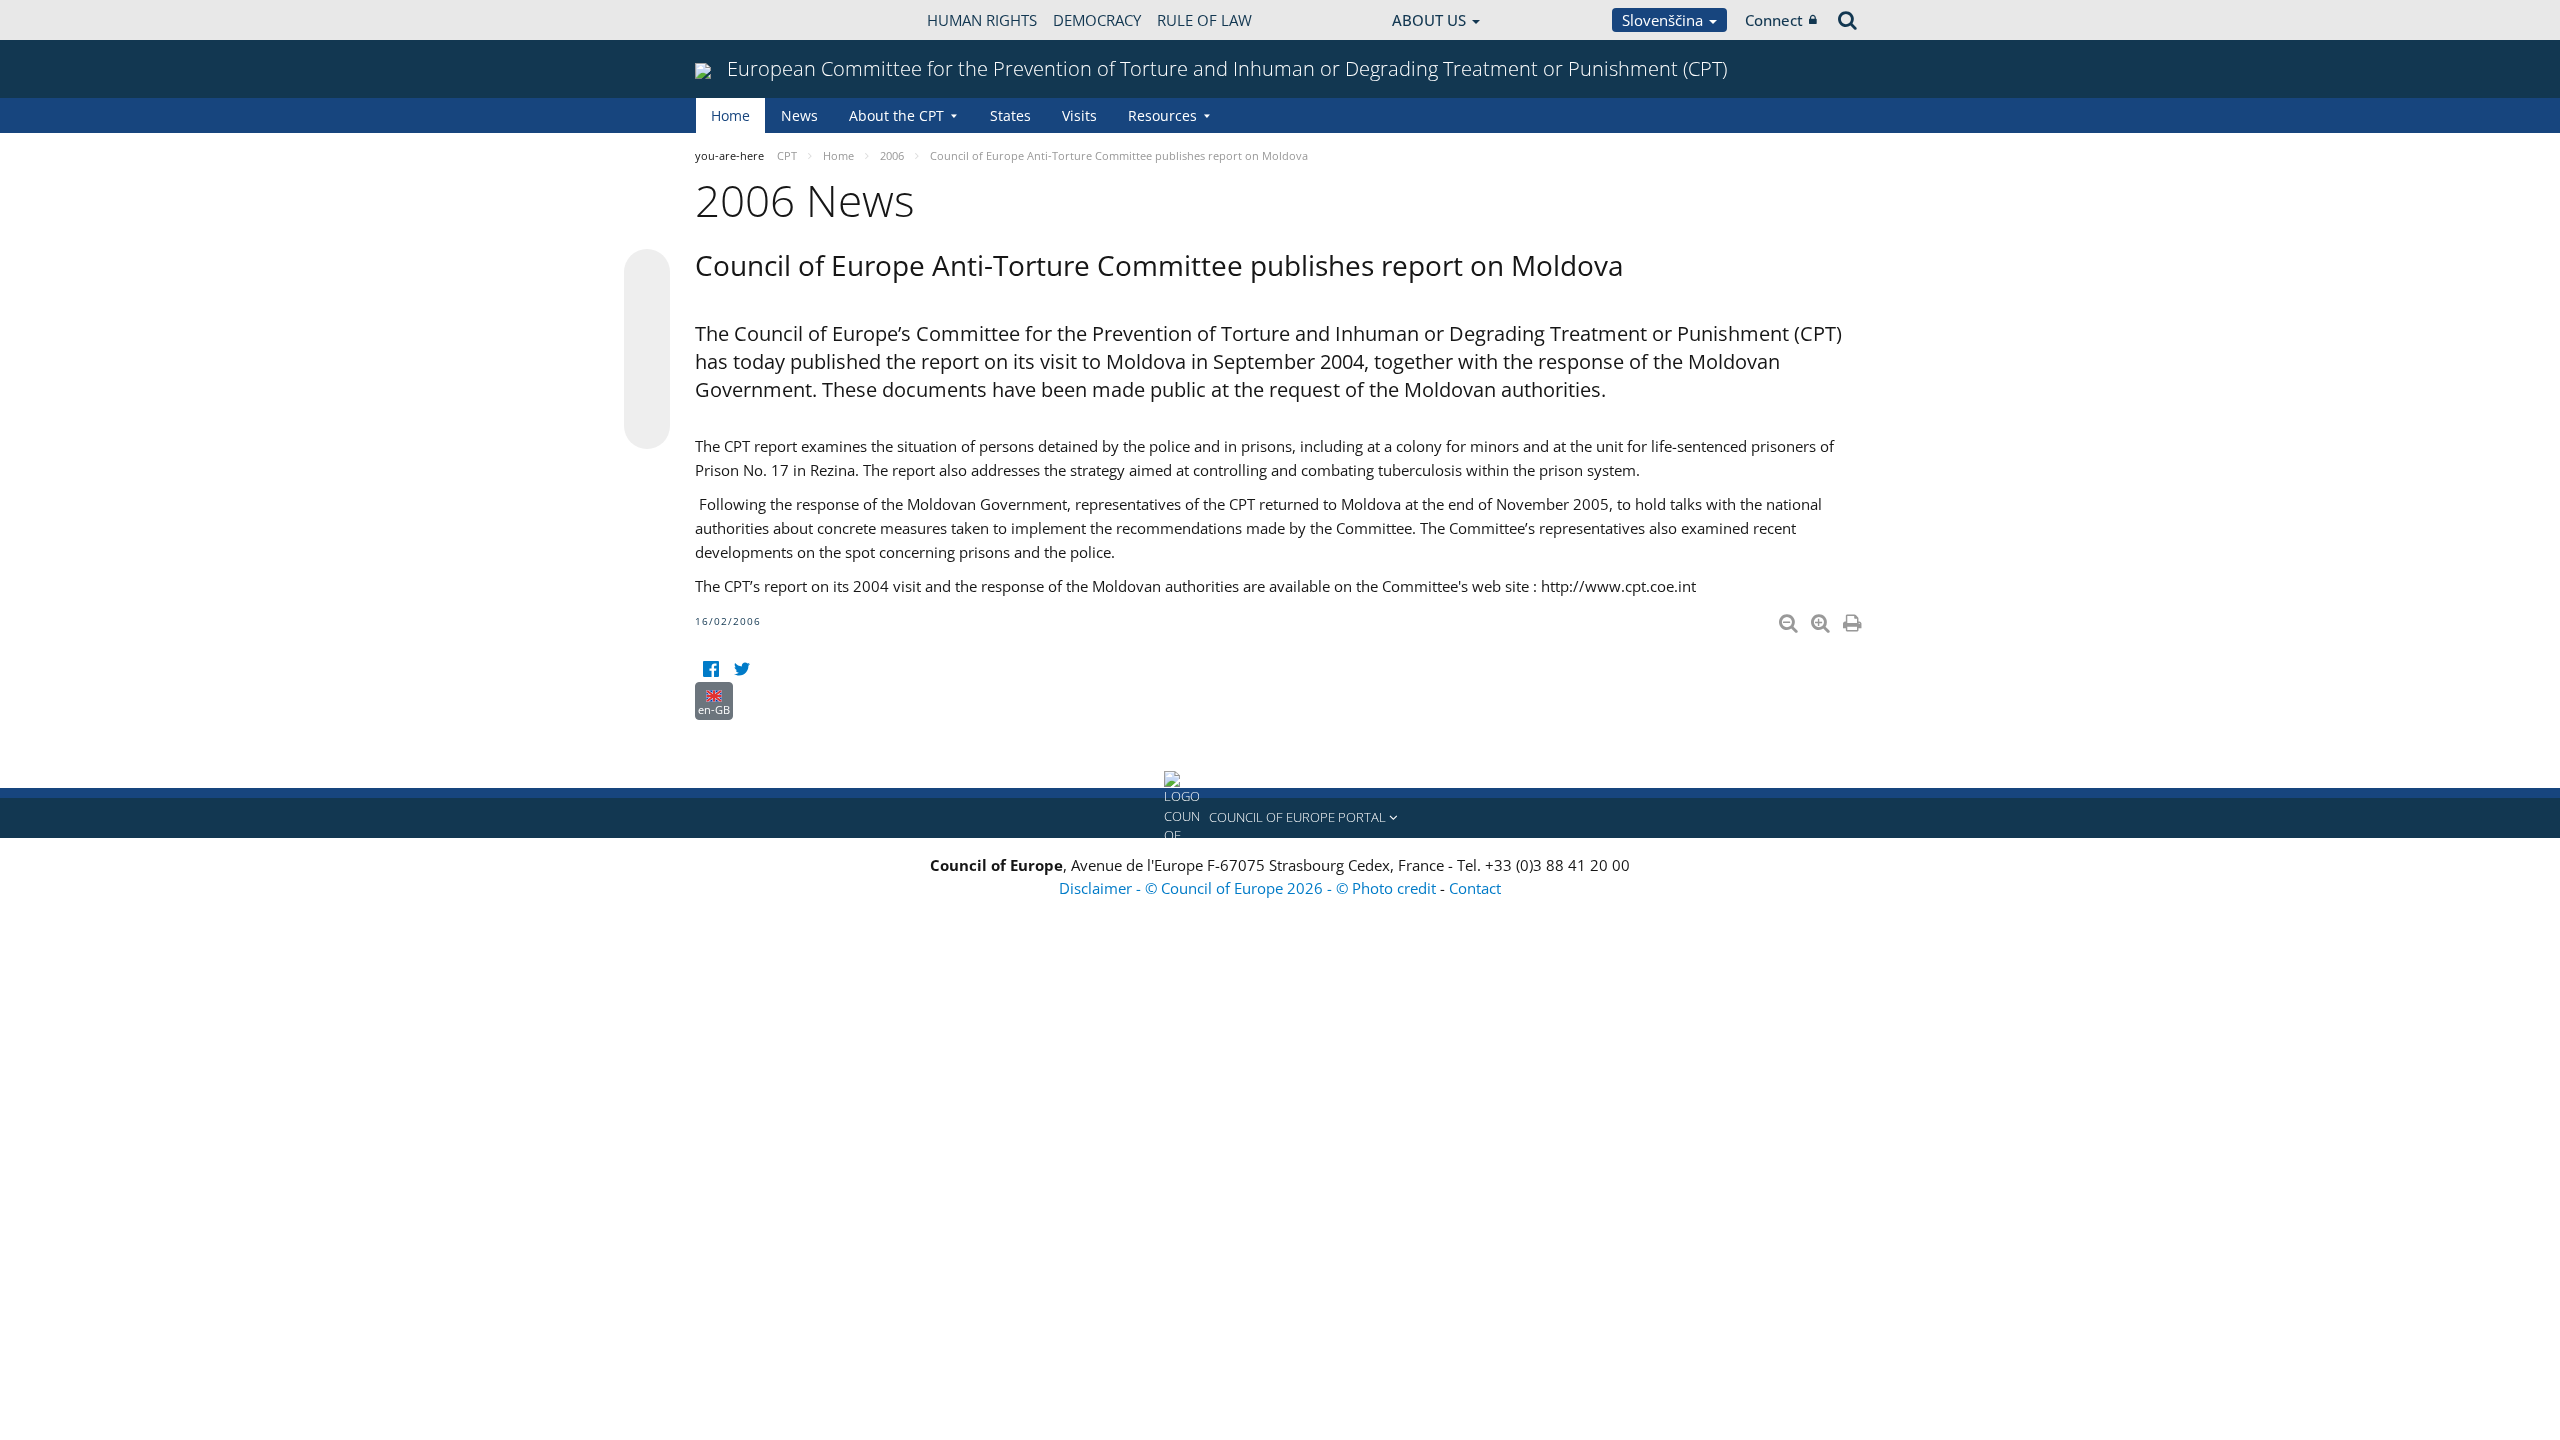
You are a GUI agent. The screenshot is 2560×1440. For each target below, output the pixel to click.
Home (730, 115)
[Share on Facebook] (647, 350)
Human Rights (982, 20)
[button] (1280, 818)
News (799, 115)
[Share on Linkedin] (647, 388)
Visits (1079, 115)
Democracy (1097, 20)
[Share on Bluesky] (647, 274)
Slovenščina (1664, 20)
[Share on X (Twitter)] (647, 312)
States (1010, 115)
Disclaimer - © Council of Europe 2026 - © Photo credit (1249, 888)
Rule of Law (1204, 20)
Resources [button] (1162, 115)
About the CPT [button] (896, 115)
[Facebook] (710, 669)
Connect (1774, 20)
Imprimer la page (1854, 619)
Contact (1475, 888)
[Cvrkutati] (741, 669)
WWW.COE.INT (745, 20)
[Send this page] (647, 426)
